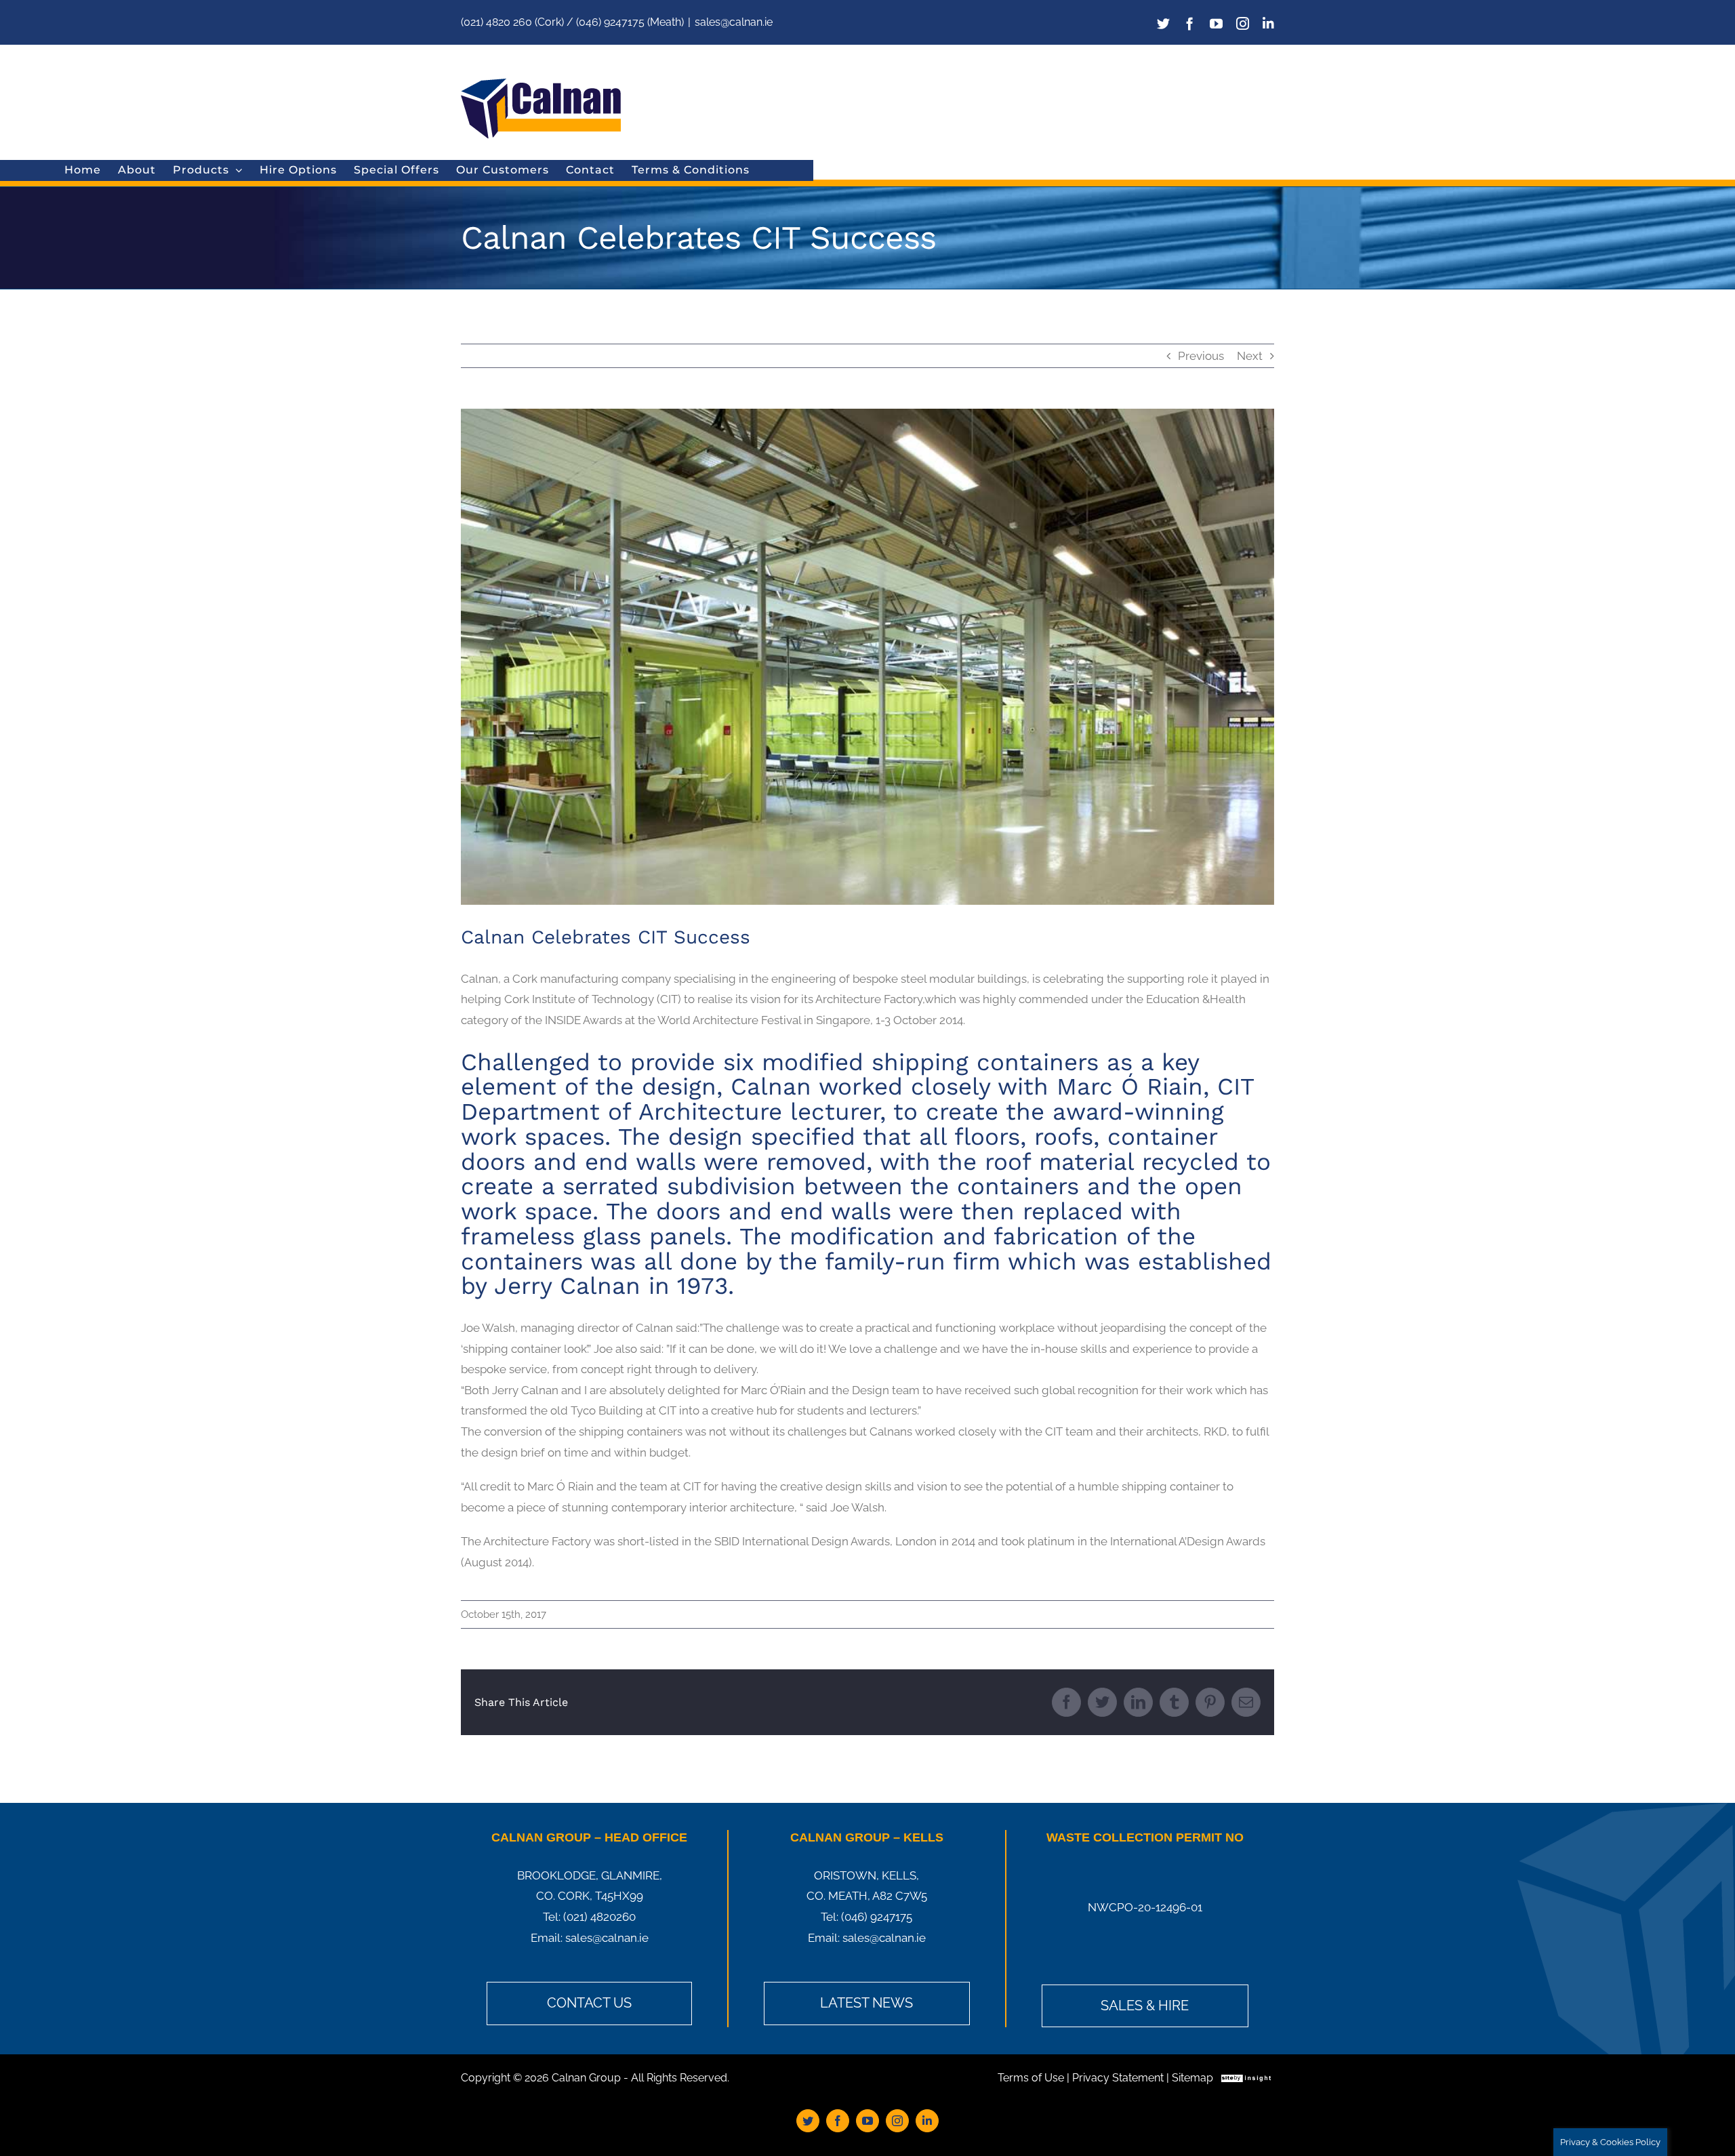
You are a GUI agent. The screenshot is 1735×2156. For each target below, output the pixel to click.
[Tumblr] (1174, 1702)
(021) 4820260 (599, 1917)
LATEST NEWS (866, 2003)
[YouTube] (1216, 23)
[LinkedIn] (1268, 23)
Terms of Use (1031, 2078)
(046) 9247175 (877, 1917)
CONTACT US (589, 2003)
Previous (1201, 356)
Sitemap (1192, 2078)
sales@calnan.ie (734, 22)
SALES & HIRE (1145, 2006)
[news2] (867, 657)
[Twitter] (1163, 23)
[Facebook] (1190, 23)
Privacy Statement (1118, 2078)
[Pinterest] (1210, 1702)
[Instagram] (1243, 23)
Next (1250, 356)
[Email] (1246, 1702)
